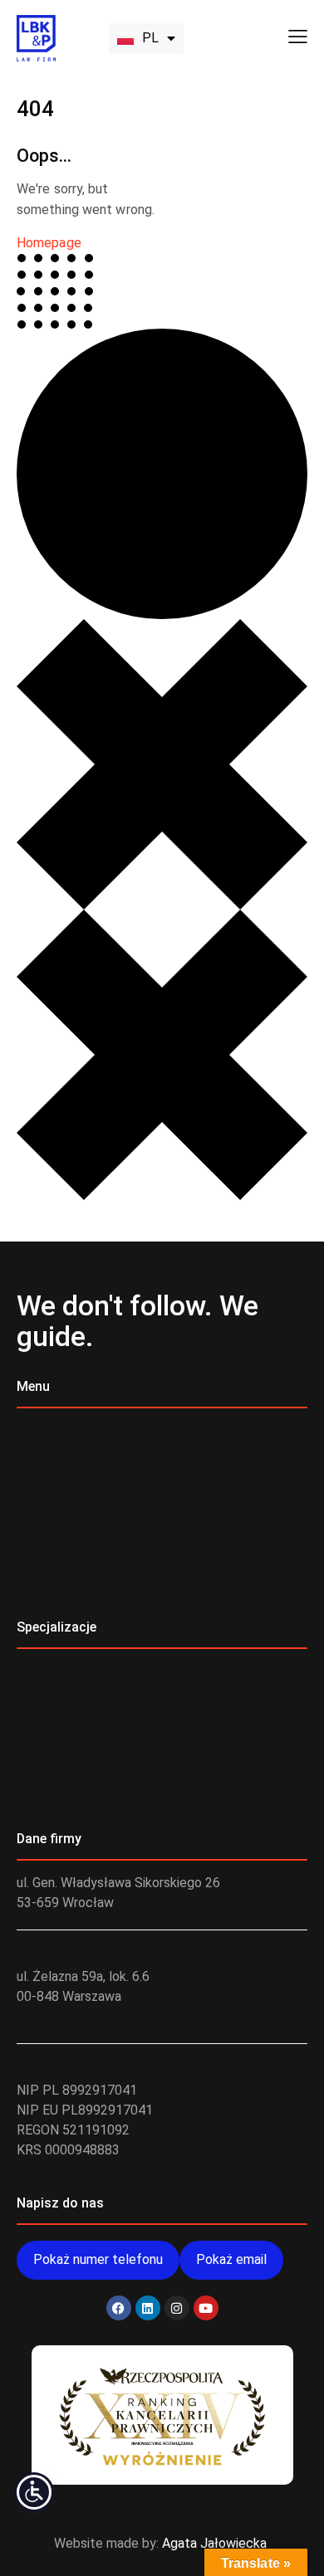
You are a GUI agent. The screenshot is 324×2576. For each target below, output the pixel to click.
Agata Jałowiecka (214, 2543)
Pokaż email (231, 2259)
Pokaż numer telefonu (98, 2259)
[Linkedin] (148, 2308)
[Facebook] (119, 2308)
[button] (298, 37)
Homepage (49, 243)
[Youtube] (206, 2308)
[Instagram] (177, 2308)
